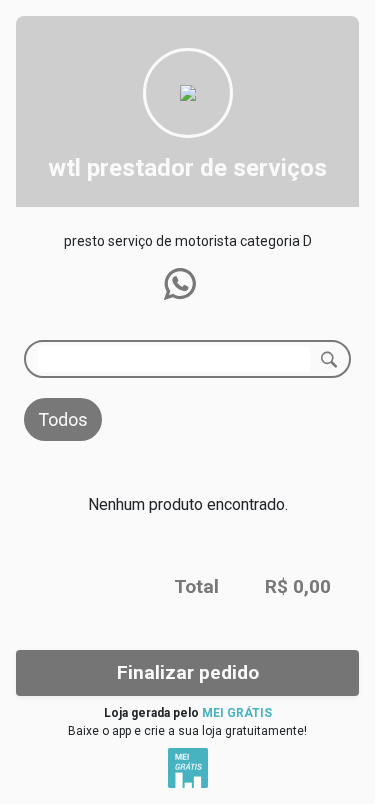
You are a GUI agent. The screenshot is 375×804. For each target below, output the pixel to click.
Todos (63, 419)
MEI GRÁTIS (237, 713)
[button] (180, 284)
